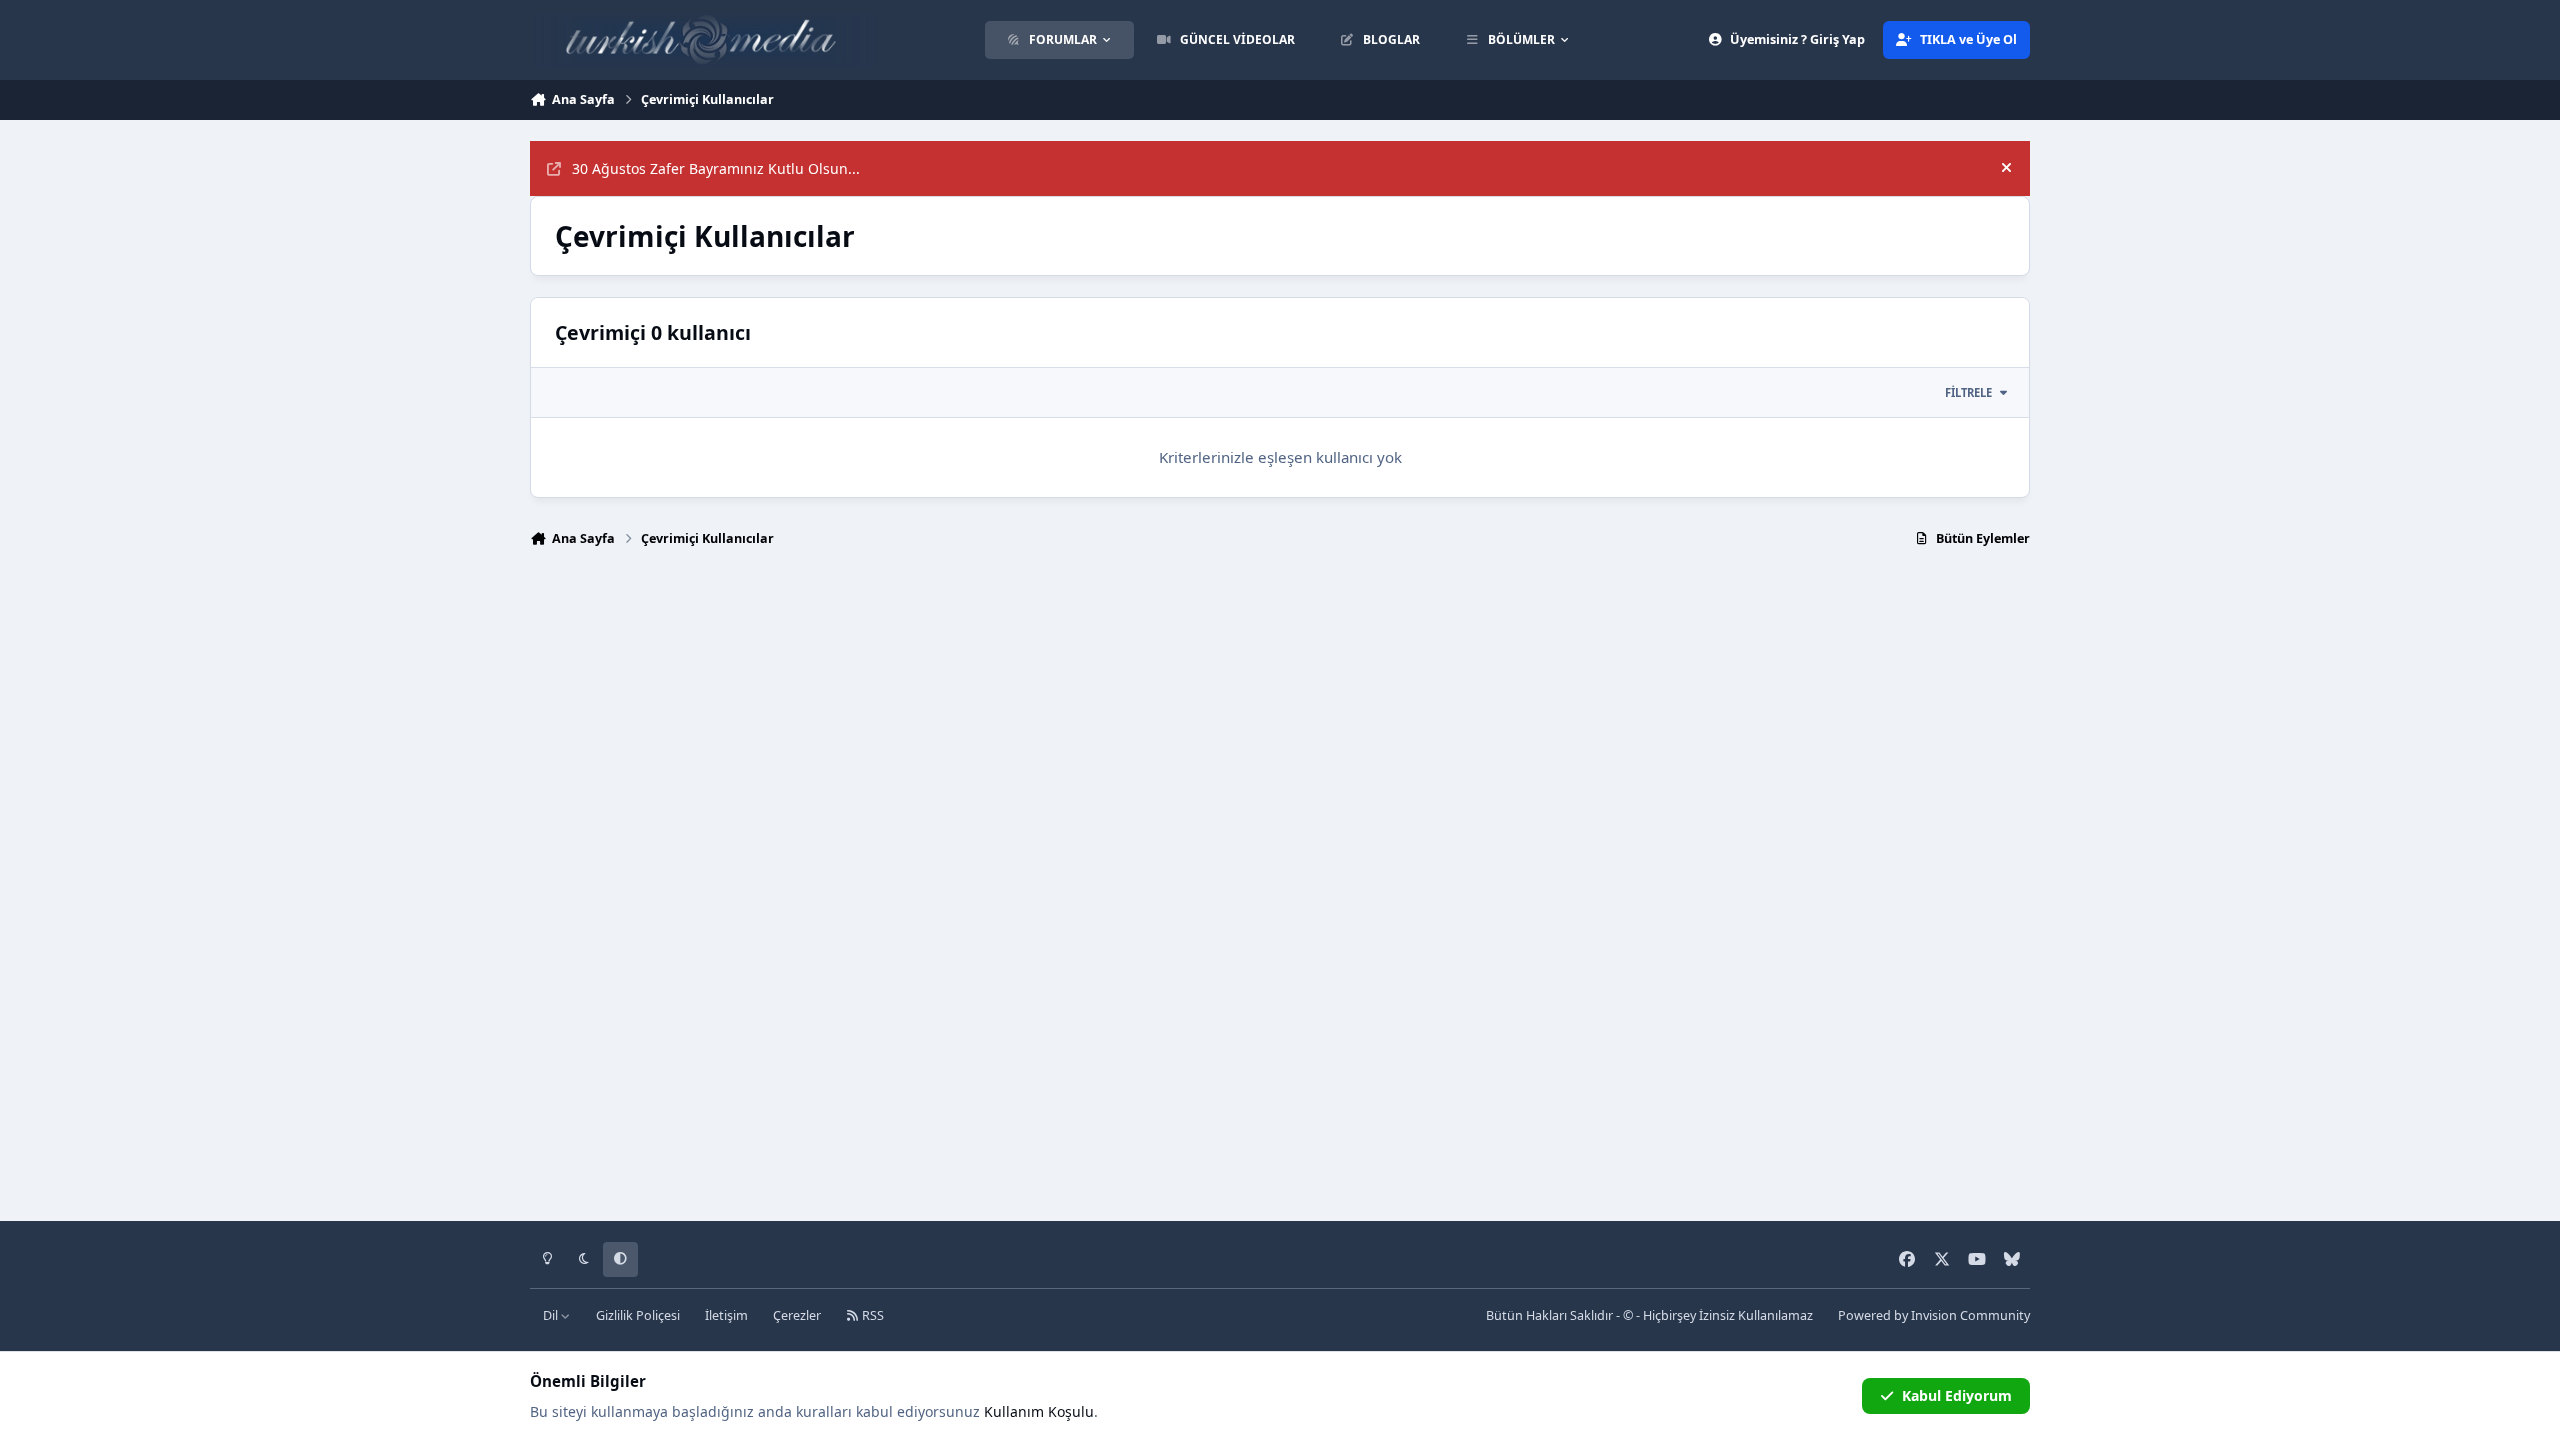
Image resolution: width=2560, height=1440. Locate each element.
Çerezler (797, 1315)
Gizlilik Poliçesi (638, 1315)
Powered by (1934, 1315)
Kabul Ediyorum (1957, 1395)
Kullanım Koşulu (1039, 1411)
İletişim (726, 1315)
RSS (871, 1315)
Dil (552, 1315)
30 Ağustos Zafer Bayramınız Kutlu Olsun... (716, 168)
